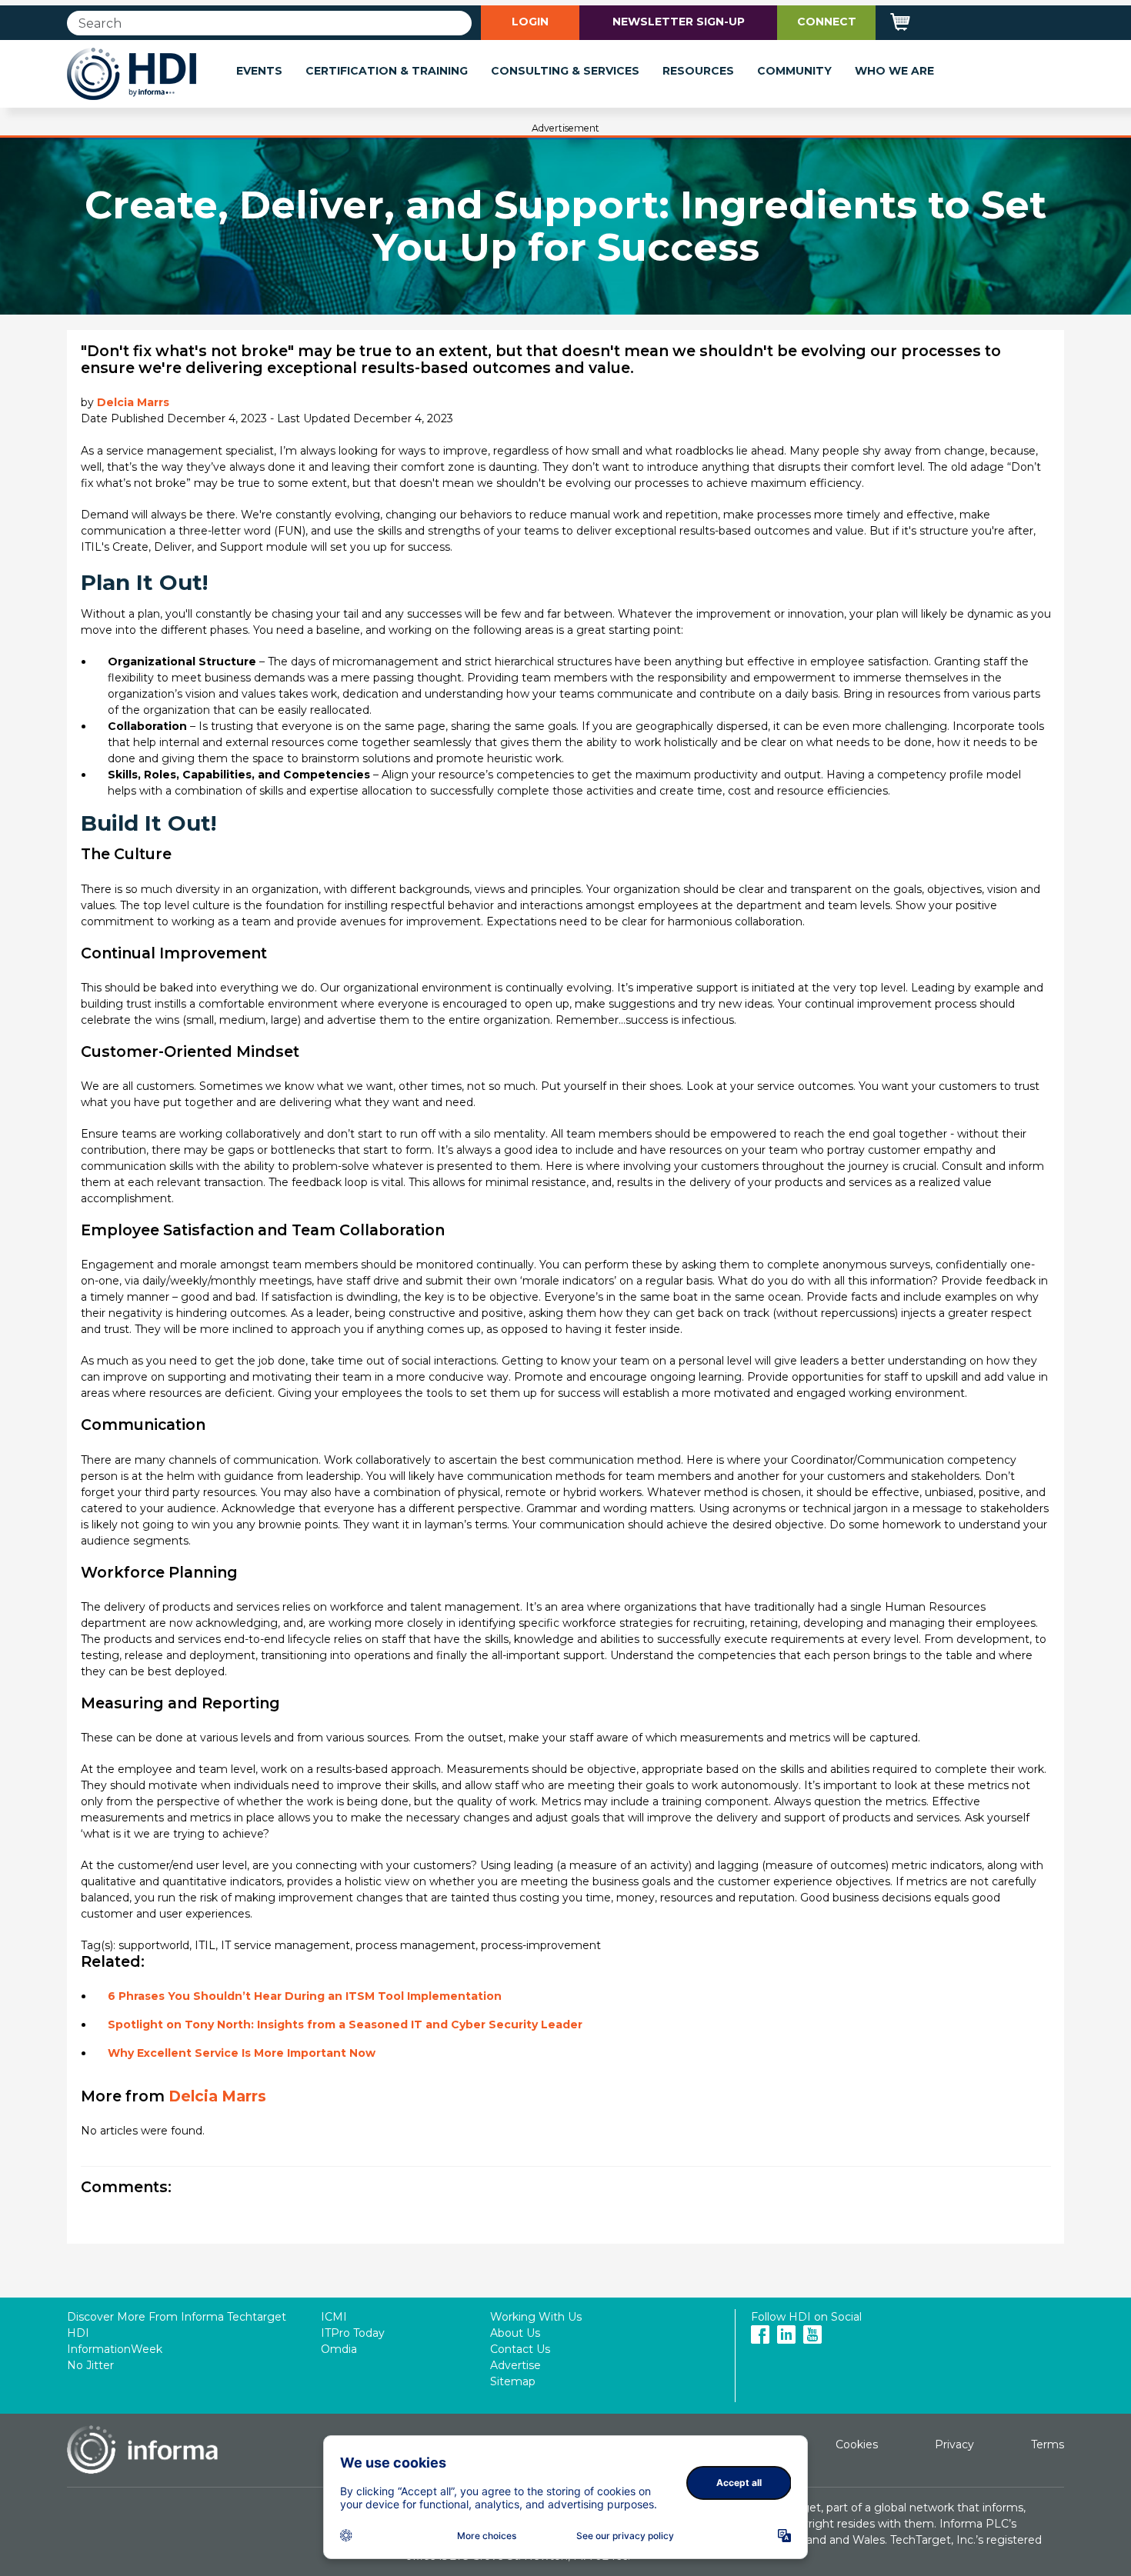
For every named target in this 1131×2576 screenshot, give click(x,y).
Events (259, 71)
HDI (78, 2333)
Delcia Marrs (133, 402)
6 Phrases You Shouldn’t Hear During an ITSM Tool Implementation (305, 1996)
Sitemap (513, 2381)
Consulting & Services (565, 71)
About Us (515, 2333)
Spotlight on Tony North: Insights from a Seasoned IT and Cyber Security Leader (345, 2024)
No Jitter (90, 2365)
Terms (1048, 2444)
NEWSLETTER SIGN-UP (679, 22)
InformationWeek (115, 2349)
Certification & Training (387, 71)
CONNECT (827, 22)
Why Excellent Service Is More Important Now (242, 2053)
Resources (698, 71)
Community (794, 71)
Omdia (339, 2349)
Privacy (954, 2444)
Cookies (857, 2444)
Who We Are (894, 71)
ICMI (334, 2317)
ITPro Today (353, 2333)
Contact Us (520, 2349)
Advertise (515, 2365)
